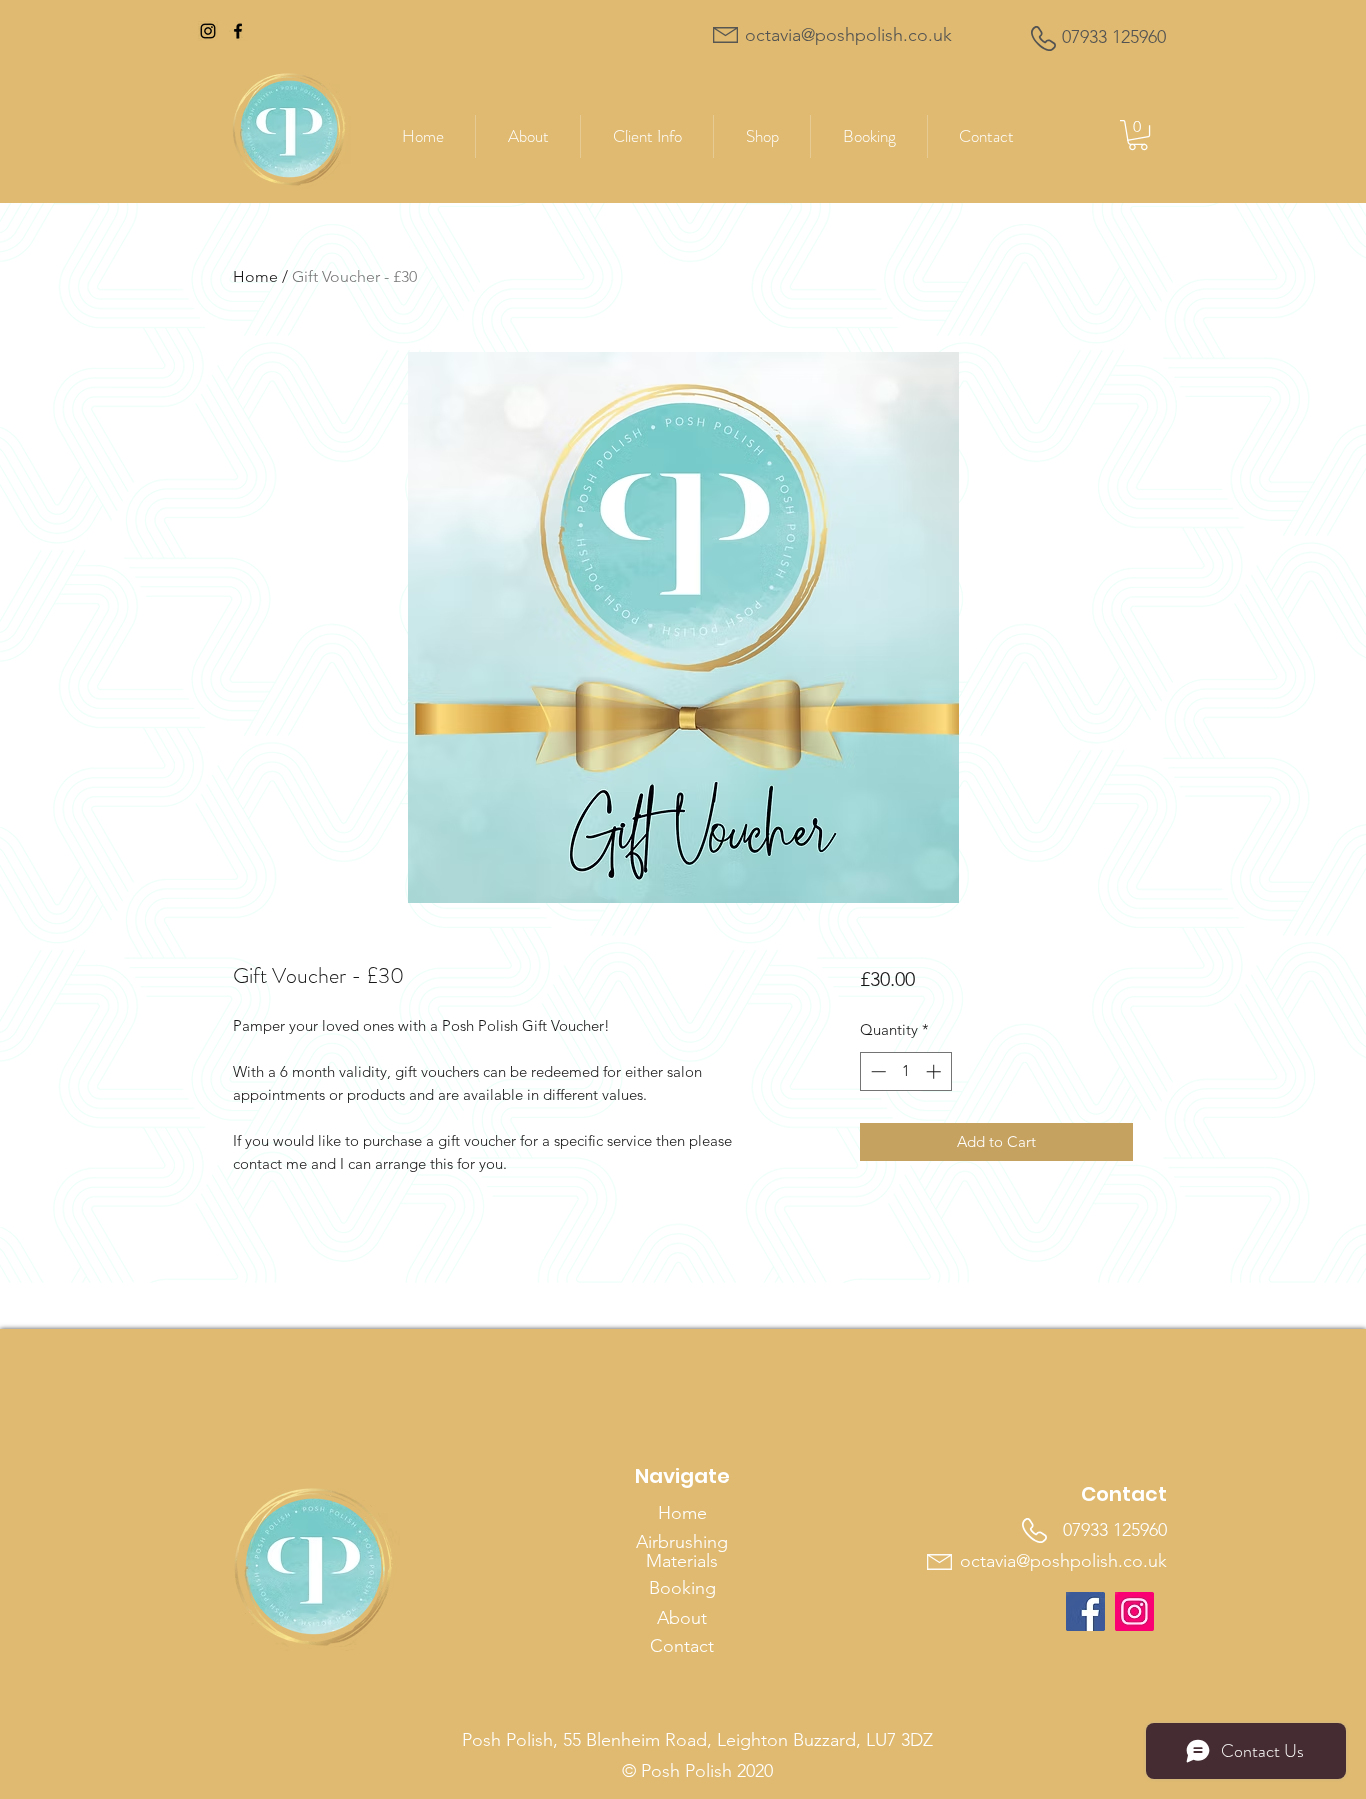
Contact (682, 1646)
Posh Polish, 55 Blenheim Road (584, 1740)
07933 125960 (1115, 1530)
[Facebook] (238, 31)
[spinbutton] (905, 1071)
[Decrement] (876, 1071)
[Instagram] (208, 31)
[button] (762, 136)
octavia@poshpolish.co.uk (1063, 1561)
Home (255, 276)
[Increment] (935, 1071)
